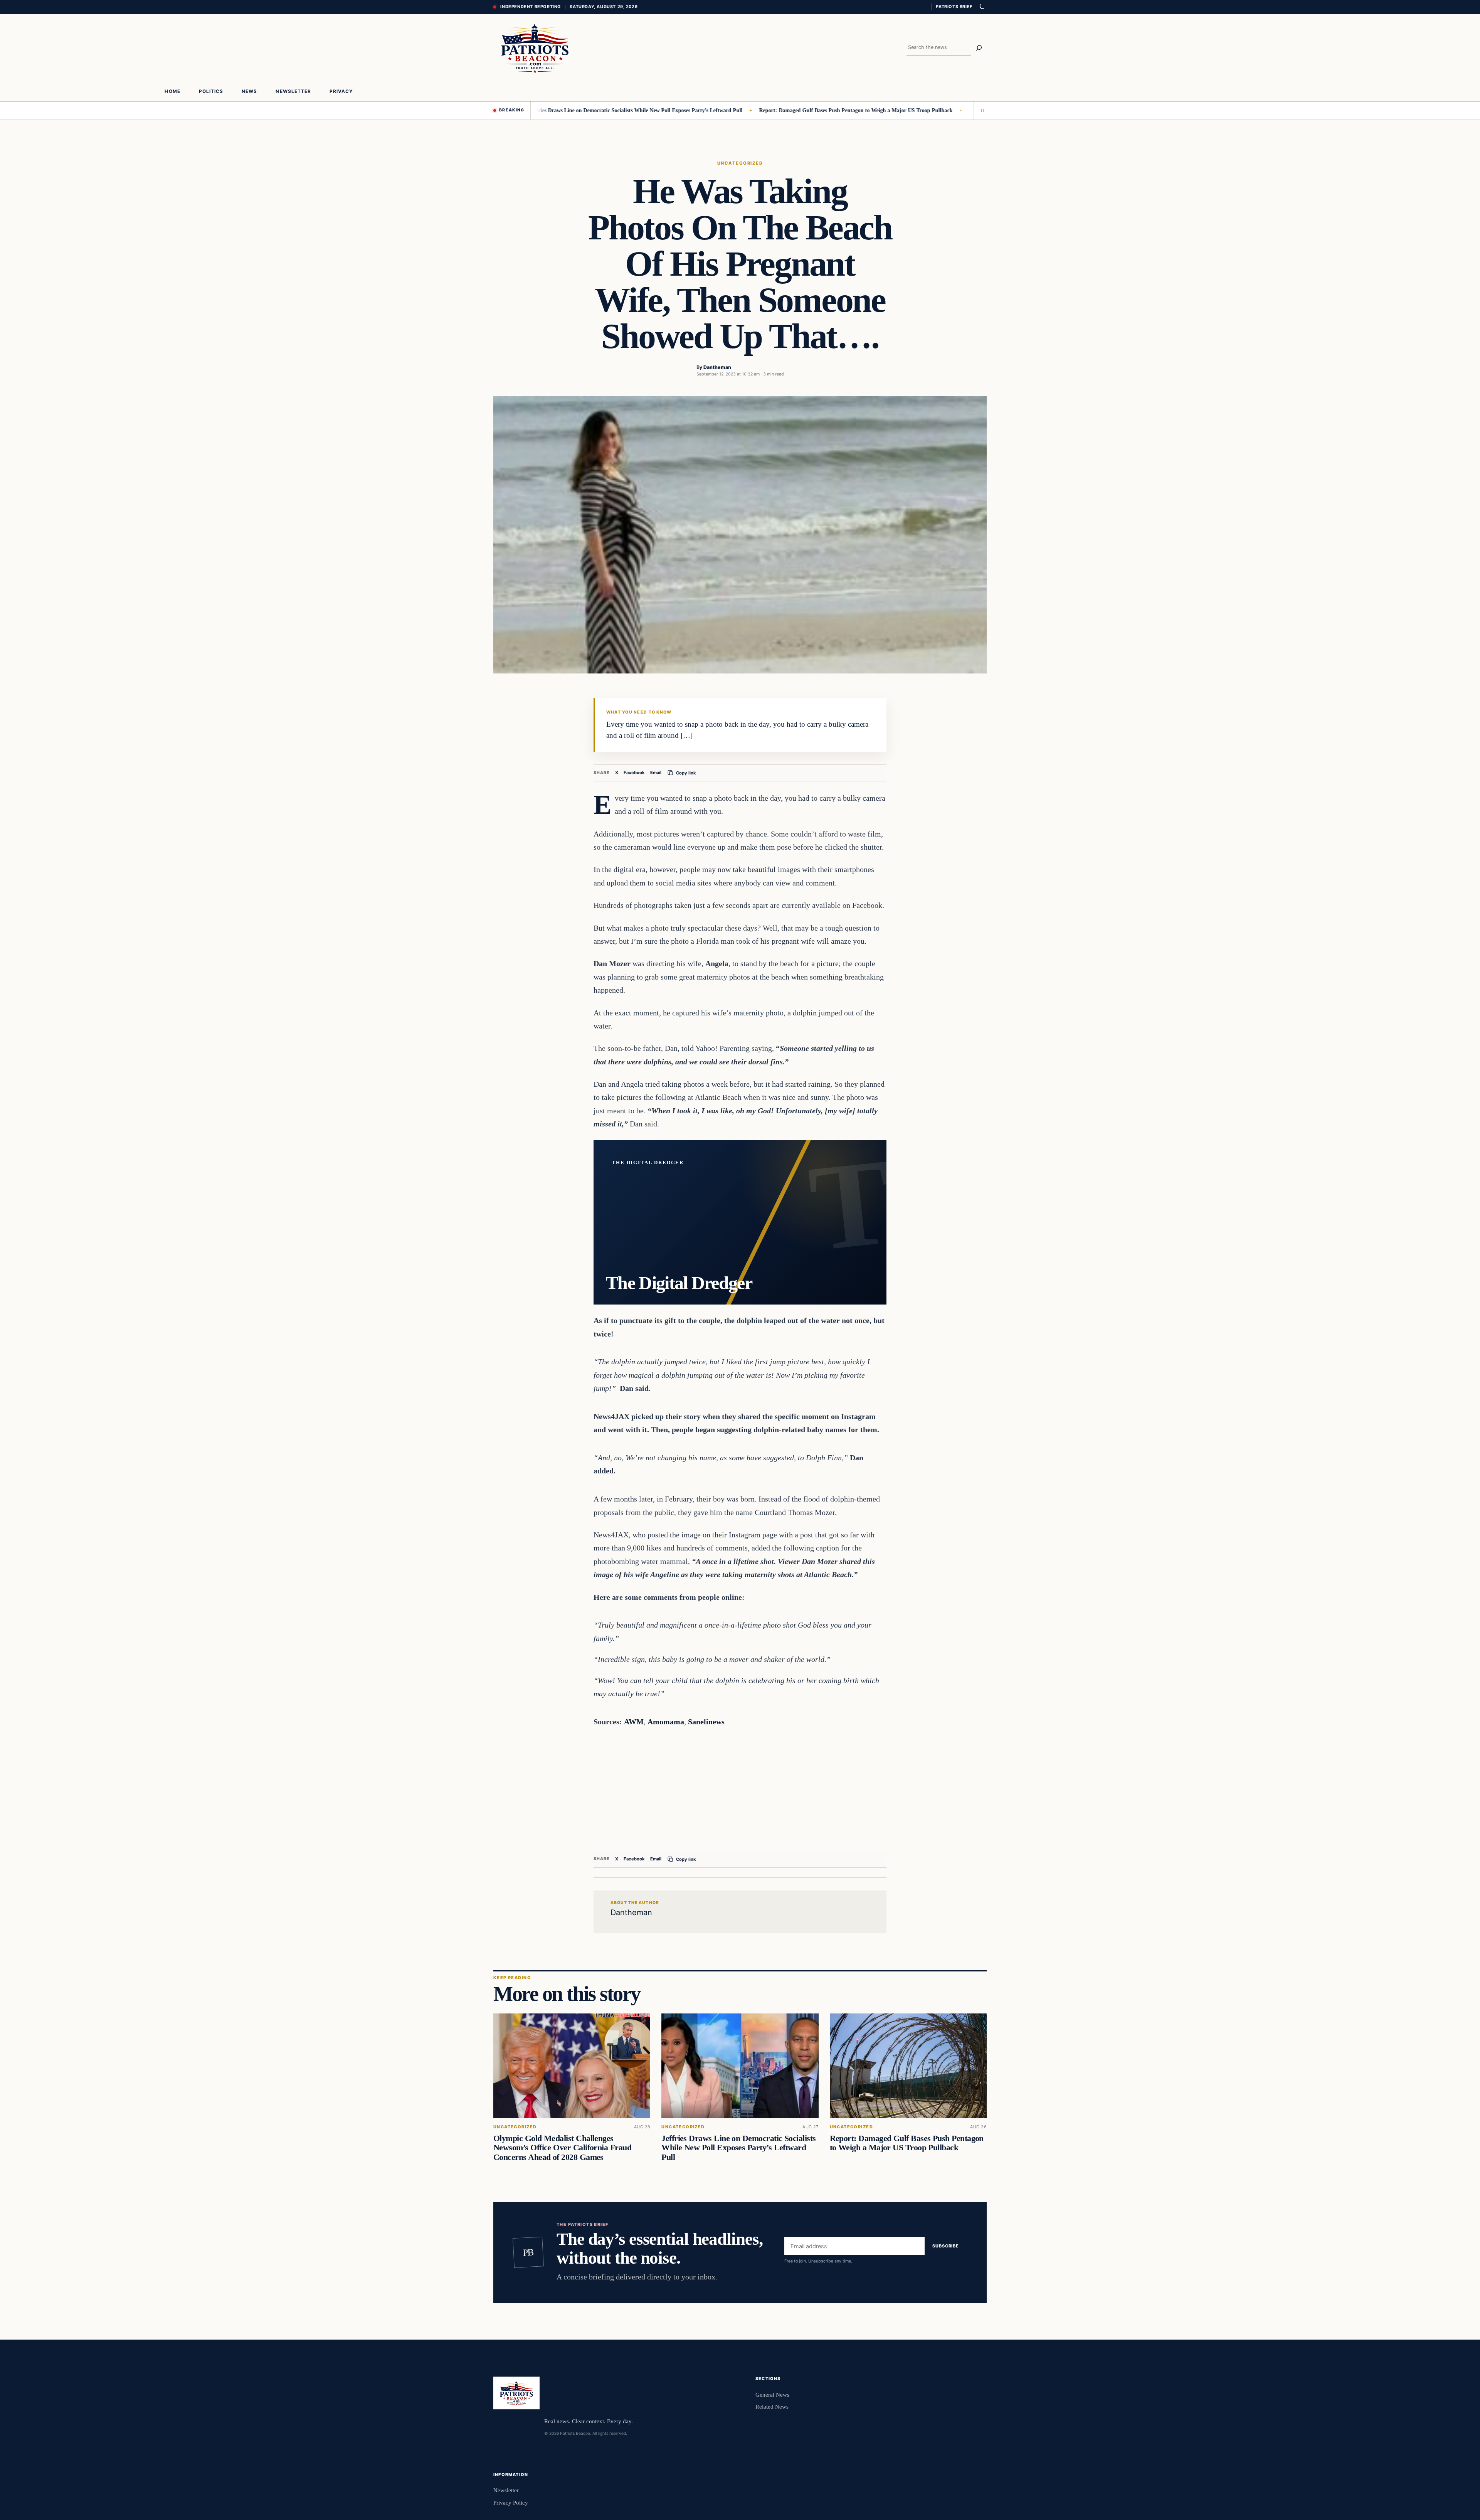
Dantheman (717, 367)
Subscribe (946, 2246)
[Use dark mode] (982, 7)
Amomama (666, 1722)
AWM (634, 1722)
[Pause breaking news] (980, 110)
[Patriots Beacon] (535, 48)
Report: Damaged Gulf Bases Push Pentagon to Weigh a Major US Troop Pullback (761, 110)
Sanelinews (706, 1722)
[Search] (979, 48)
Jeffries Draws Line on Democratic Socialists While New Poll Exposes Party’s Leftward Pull (541, 110)
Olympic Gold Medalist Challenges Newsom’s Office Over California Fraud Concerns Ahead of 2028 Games (562, 2148)
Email (656, 773)
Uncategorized (740, 163)
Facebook (634, 773)
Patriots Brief (954, 7)
